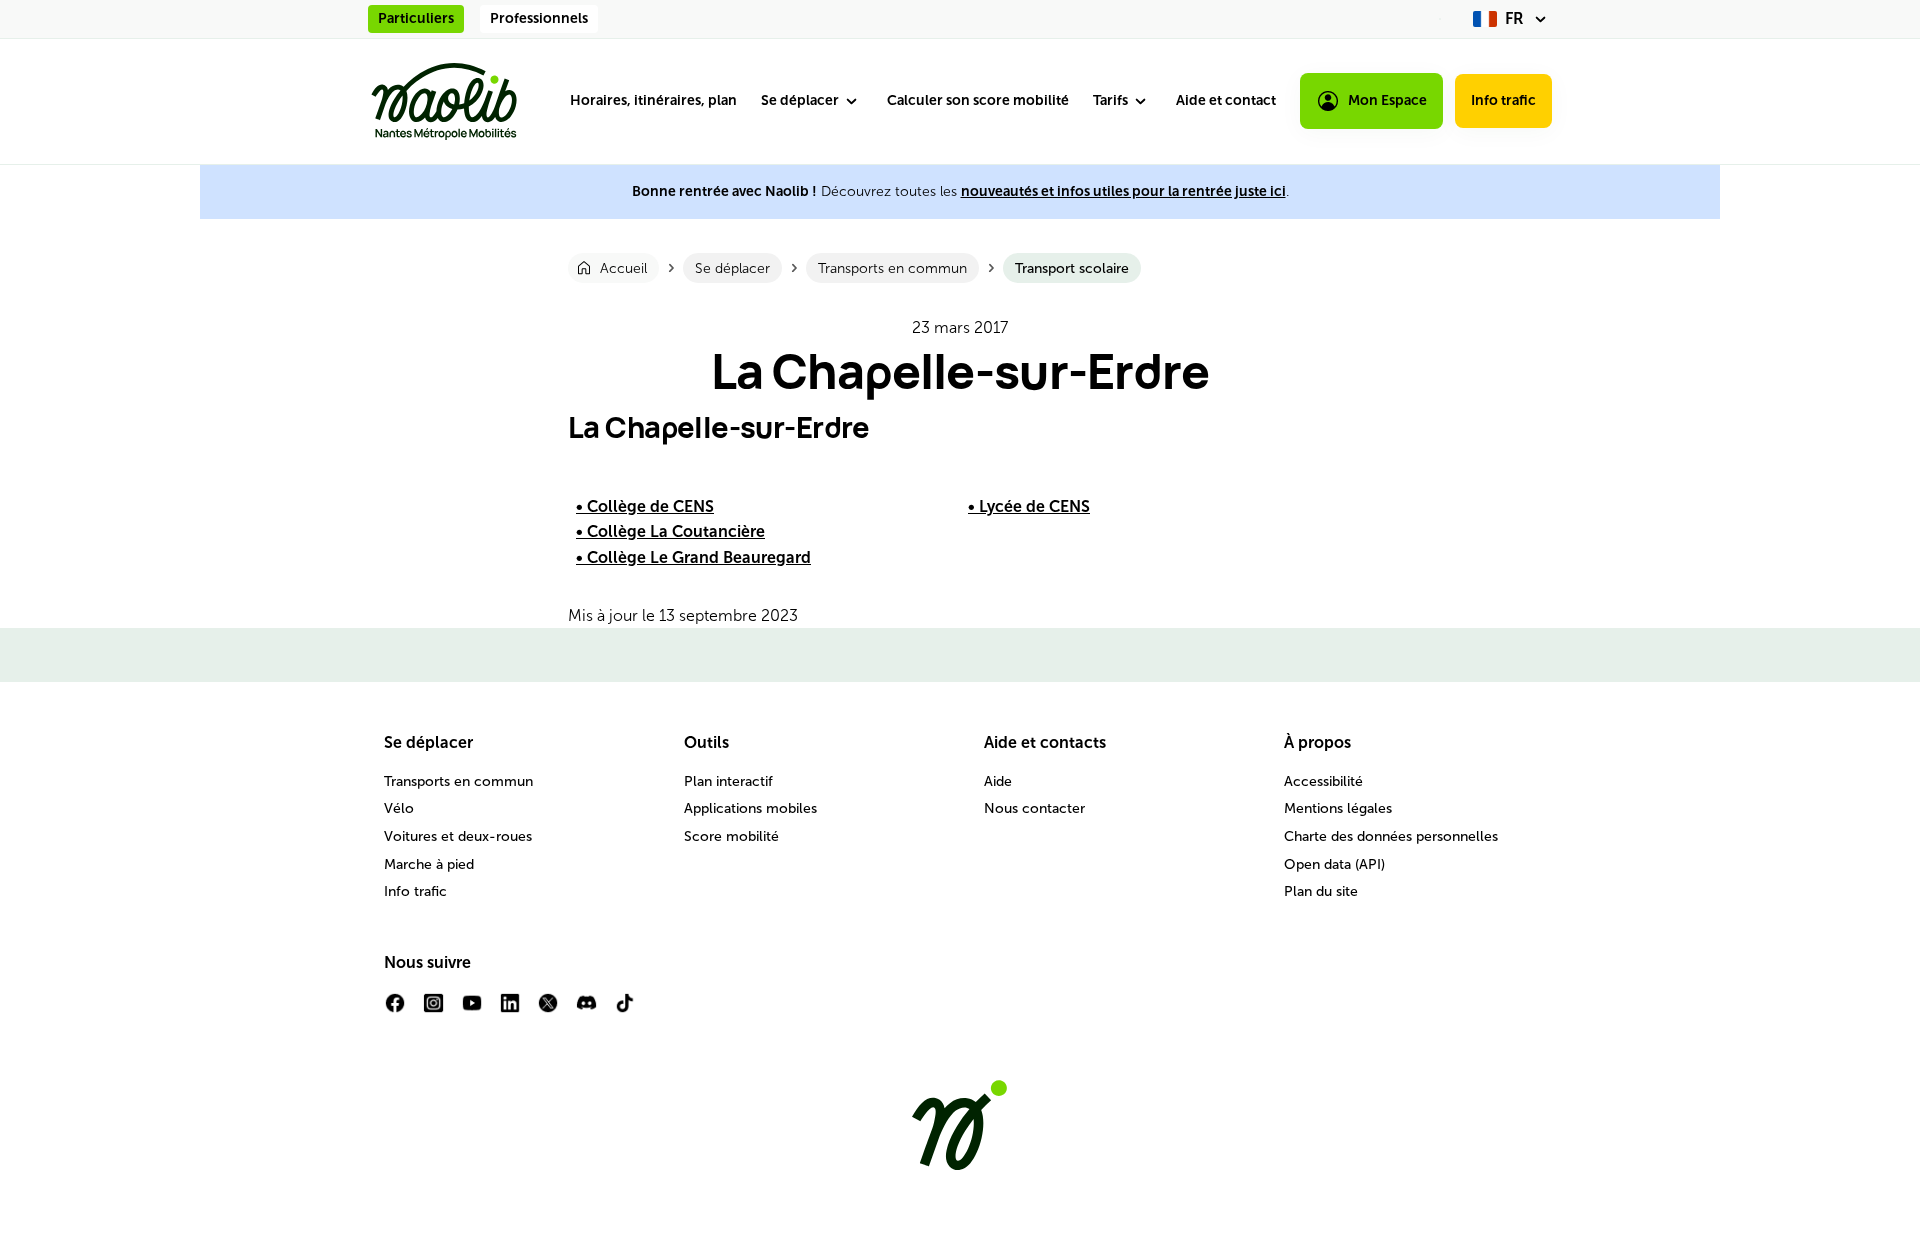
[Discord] (586, 1010)
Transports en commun (458, 781)
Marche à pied (429, 864)
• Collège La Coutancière (670, 531)
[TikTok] (625, 1010)
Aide (998, 781)
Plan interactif (728, 781)
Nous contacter (1034, 808)
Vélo (399, 808)
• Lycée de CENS (1029, 506)
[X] (548, 1010)
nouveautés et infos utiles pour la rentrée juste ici (1123, 191)
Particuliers (416, 18)
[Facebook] (395, 1010)
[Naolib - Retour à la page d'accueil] (444, 101)
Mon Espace (1387, 100)
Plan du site (1321, 891)
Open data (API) (1334, 864)
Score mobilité (731, 836)
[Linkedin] (510, 1010)
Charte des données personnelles (1391, 836)
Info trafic (1503, 100)
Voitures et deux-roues (458, 836)
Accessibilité (1323, 781)
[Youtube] (472, 1010)
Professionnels (539, 18)
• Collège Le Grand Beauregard (693, 557)
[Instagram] (433, 1010)
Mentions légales (1338, 808)
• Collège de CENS (645, 506)
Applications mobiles (750, 808)
